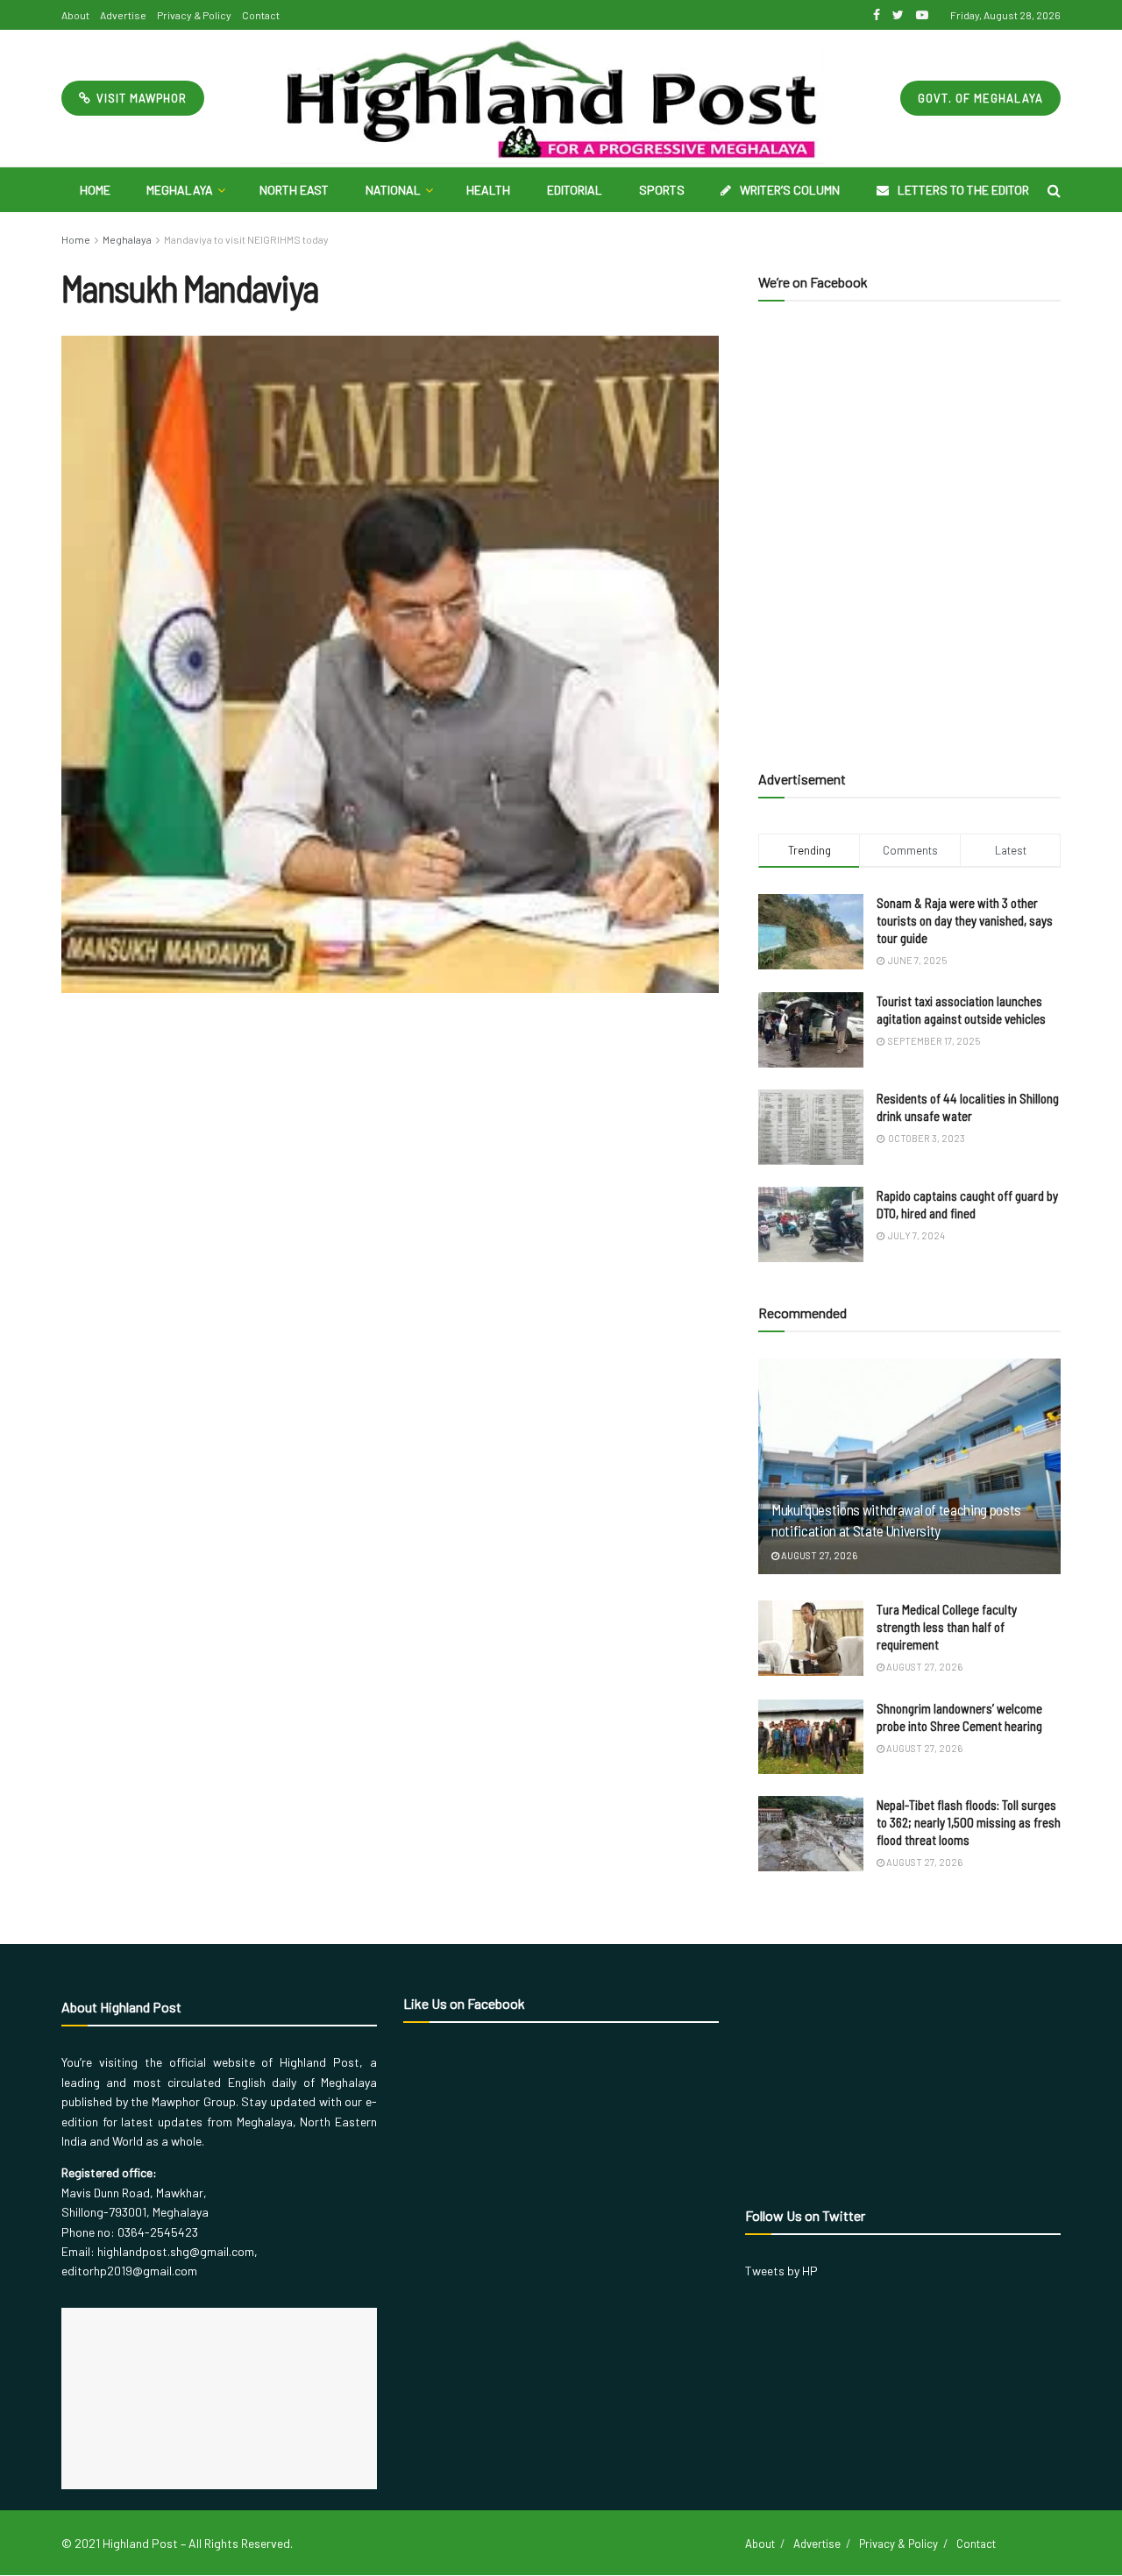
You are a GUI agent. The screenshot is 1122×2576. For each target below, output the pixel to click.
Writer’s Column (790, 190)
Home (95, 190)
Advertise (123, 15)
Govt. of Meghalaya (980, 98)
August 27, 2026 (818, 1555)
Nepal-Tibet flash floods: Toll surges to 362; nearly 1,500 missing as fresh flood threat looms (969, 1822)
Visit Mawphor (140, 98)
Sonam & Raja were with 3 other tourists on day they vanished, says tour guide (965, 920)
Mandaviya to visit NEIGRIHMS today (246, 239)
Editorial (575, 190)
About (75, 15)
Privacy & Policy (194, 15)
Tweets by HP (781, 2271)
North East (294, 190)
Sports (662, 190)
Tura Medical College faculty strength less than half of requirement (947, 1627)
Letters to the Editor (963, 190)
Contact (261, 15)
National (393, 190)
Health (488, 190)
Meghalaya (180, 190)
